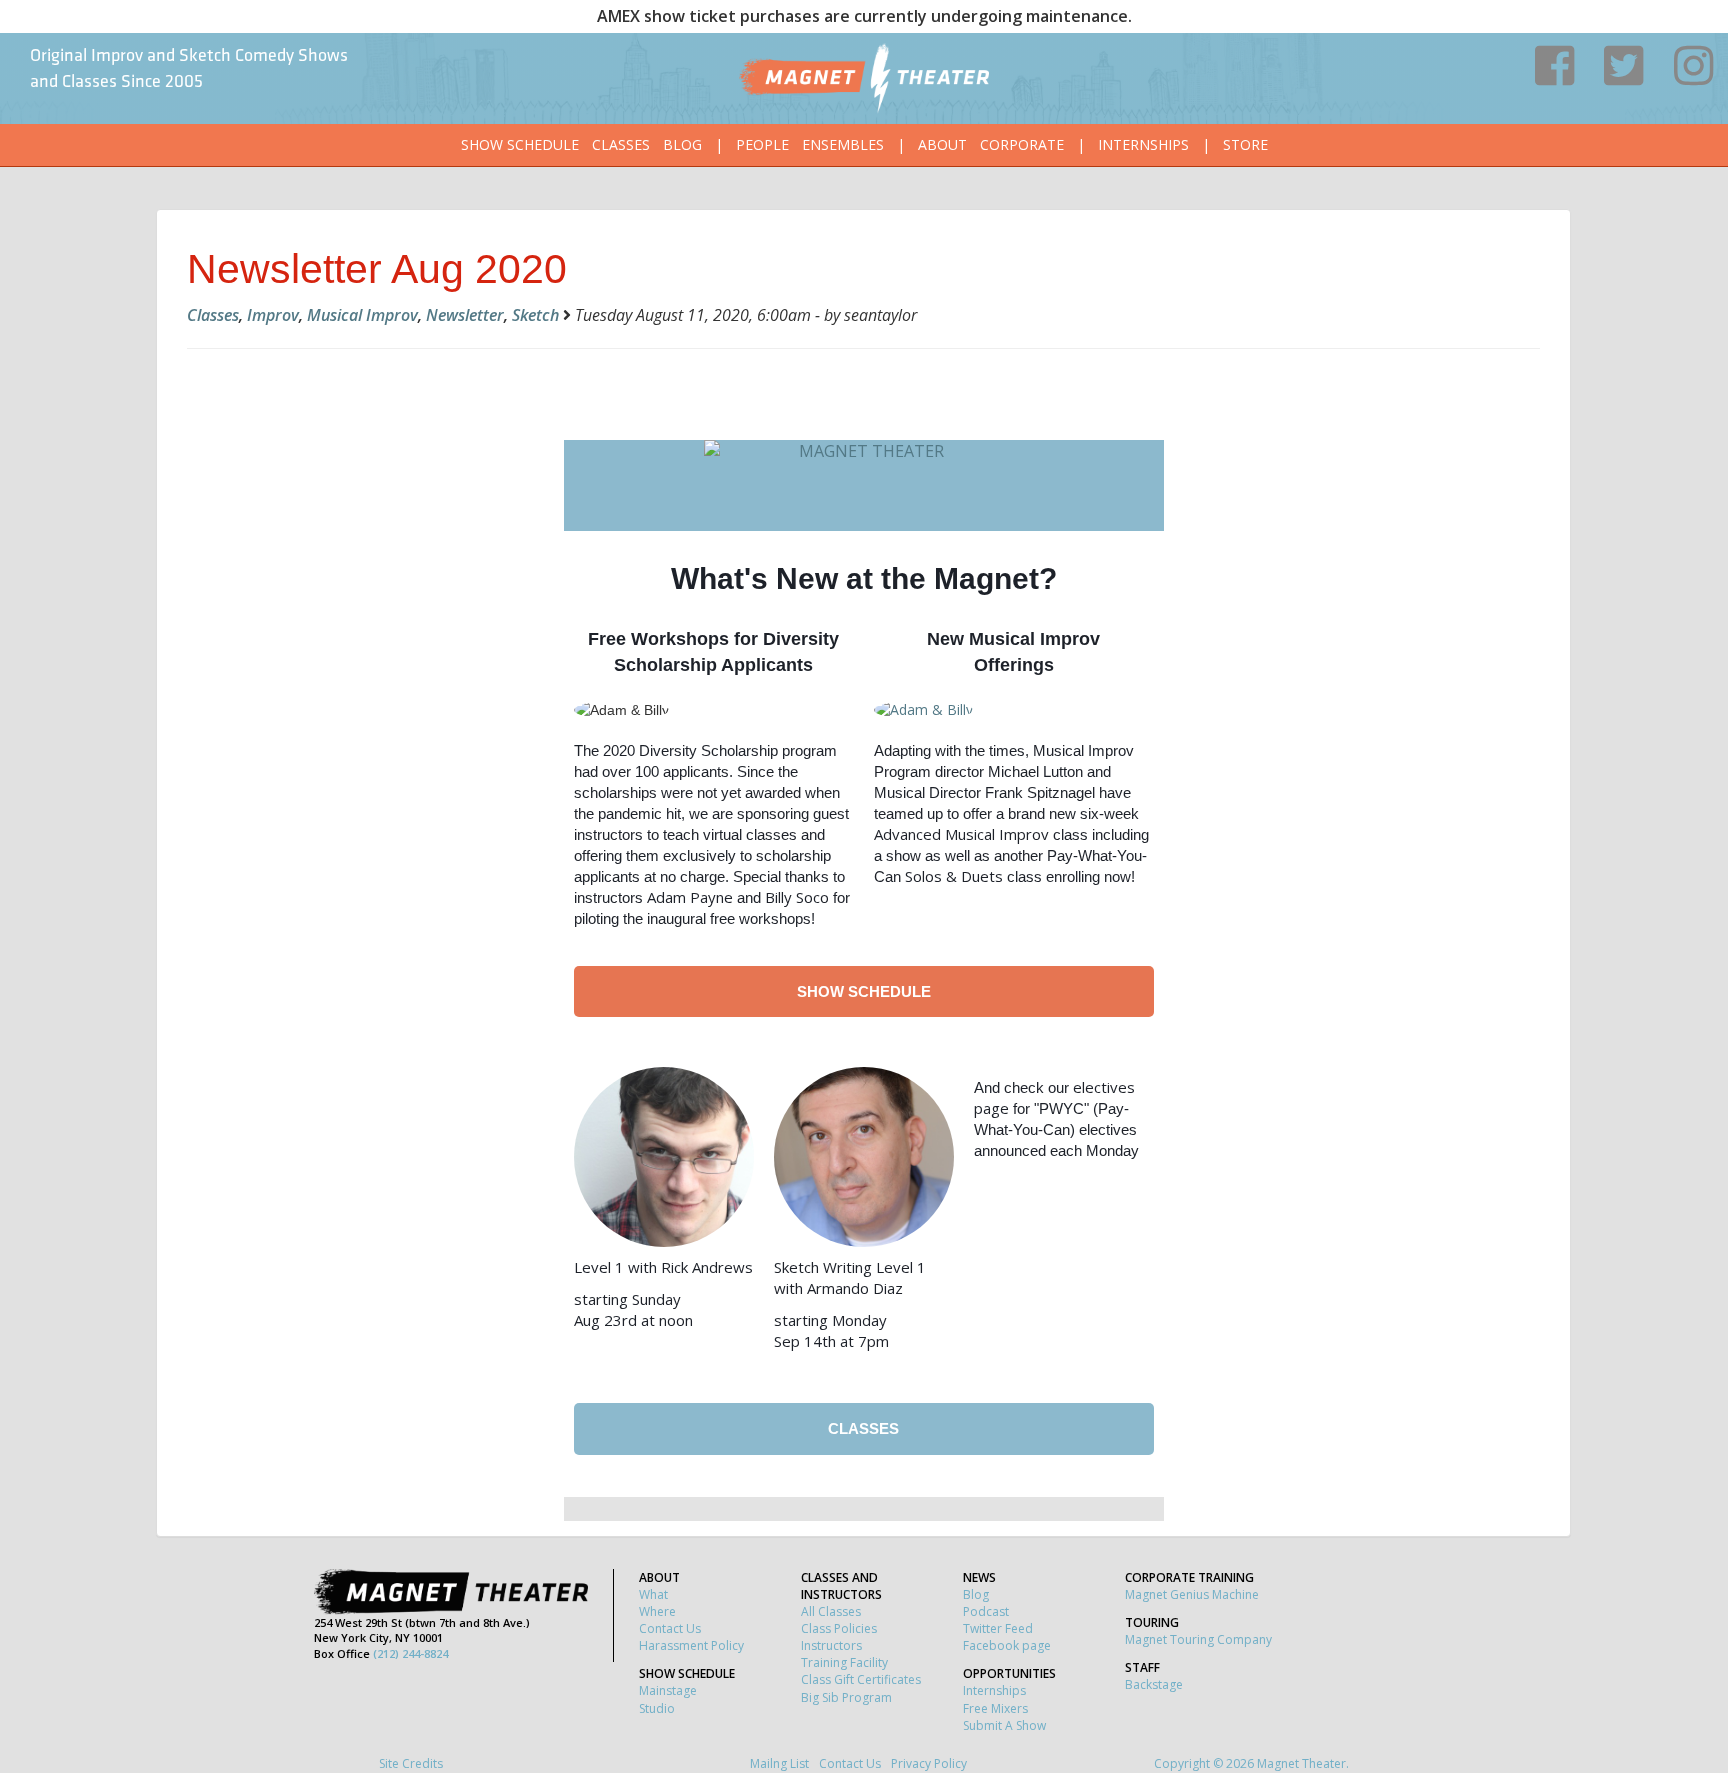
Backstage (1154, 1684)
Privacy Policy (929, 1763)
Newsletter (465, 315)
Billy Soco (797, 897)
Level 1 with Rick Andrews (663, 1267)
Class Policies (839, 1628)
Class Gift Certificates (861, 1679)
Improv (273, 315)
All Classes (831, 1611)
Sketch (535, 315)
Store (1245, 144)
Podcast (986, 1611)
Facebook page (1007, 1645)
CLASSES (863, 1428)
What (653, 1594)
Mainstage (668, 1690)
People (762, 144)
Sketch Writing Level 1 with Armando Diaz (850, 1277)
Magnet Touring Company (1198, 1639)
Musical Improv (362, 315)
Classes (621, 144)
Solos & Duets (954, 876)
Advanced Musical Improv (961, 834)
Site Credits (411, 1763)
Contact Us (670, 1628)
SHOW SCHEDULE (864, 991)
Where (657, 1611)
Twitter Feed (998, 1628)
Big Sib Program (846, 1697)
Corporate (1022, 144)
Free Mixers (995, 1708)
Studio (657, 1708)
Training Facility (844, 1662)
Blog (682, 144)
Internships (1143, 144)
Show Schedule (520, 144)
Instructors (831, 1645)
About (942, 144)
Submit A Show (1004, 1725)
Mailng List (779, 1763)
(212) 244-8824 (410, 1653)
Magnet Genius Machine (1192, 1594)
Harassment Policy (691, 1645)
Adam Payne (690, 897)
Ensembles (843, 144)
